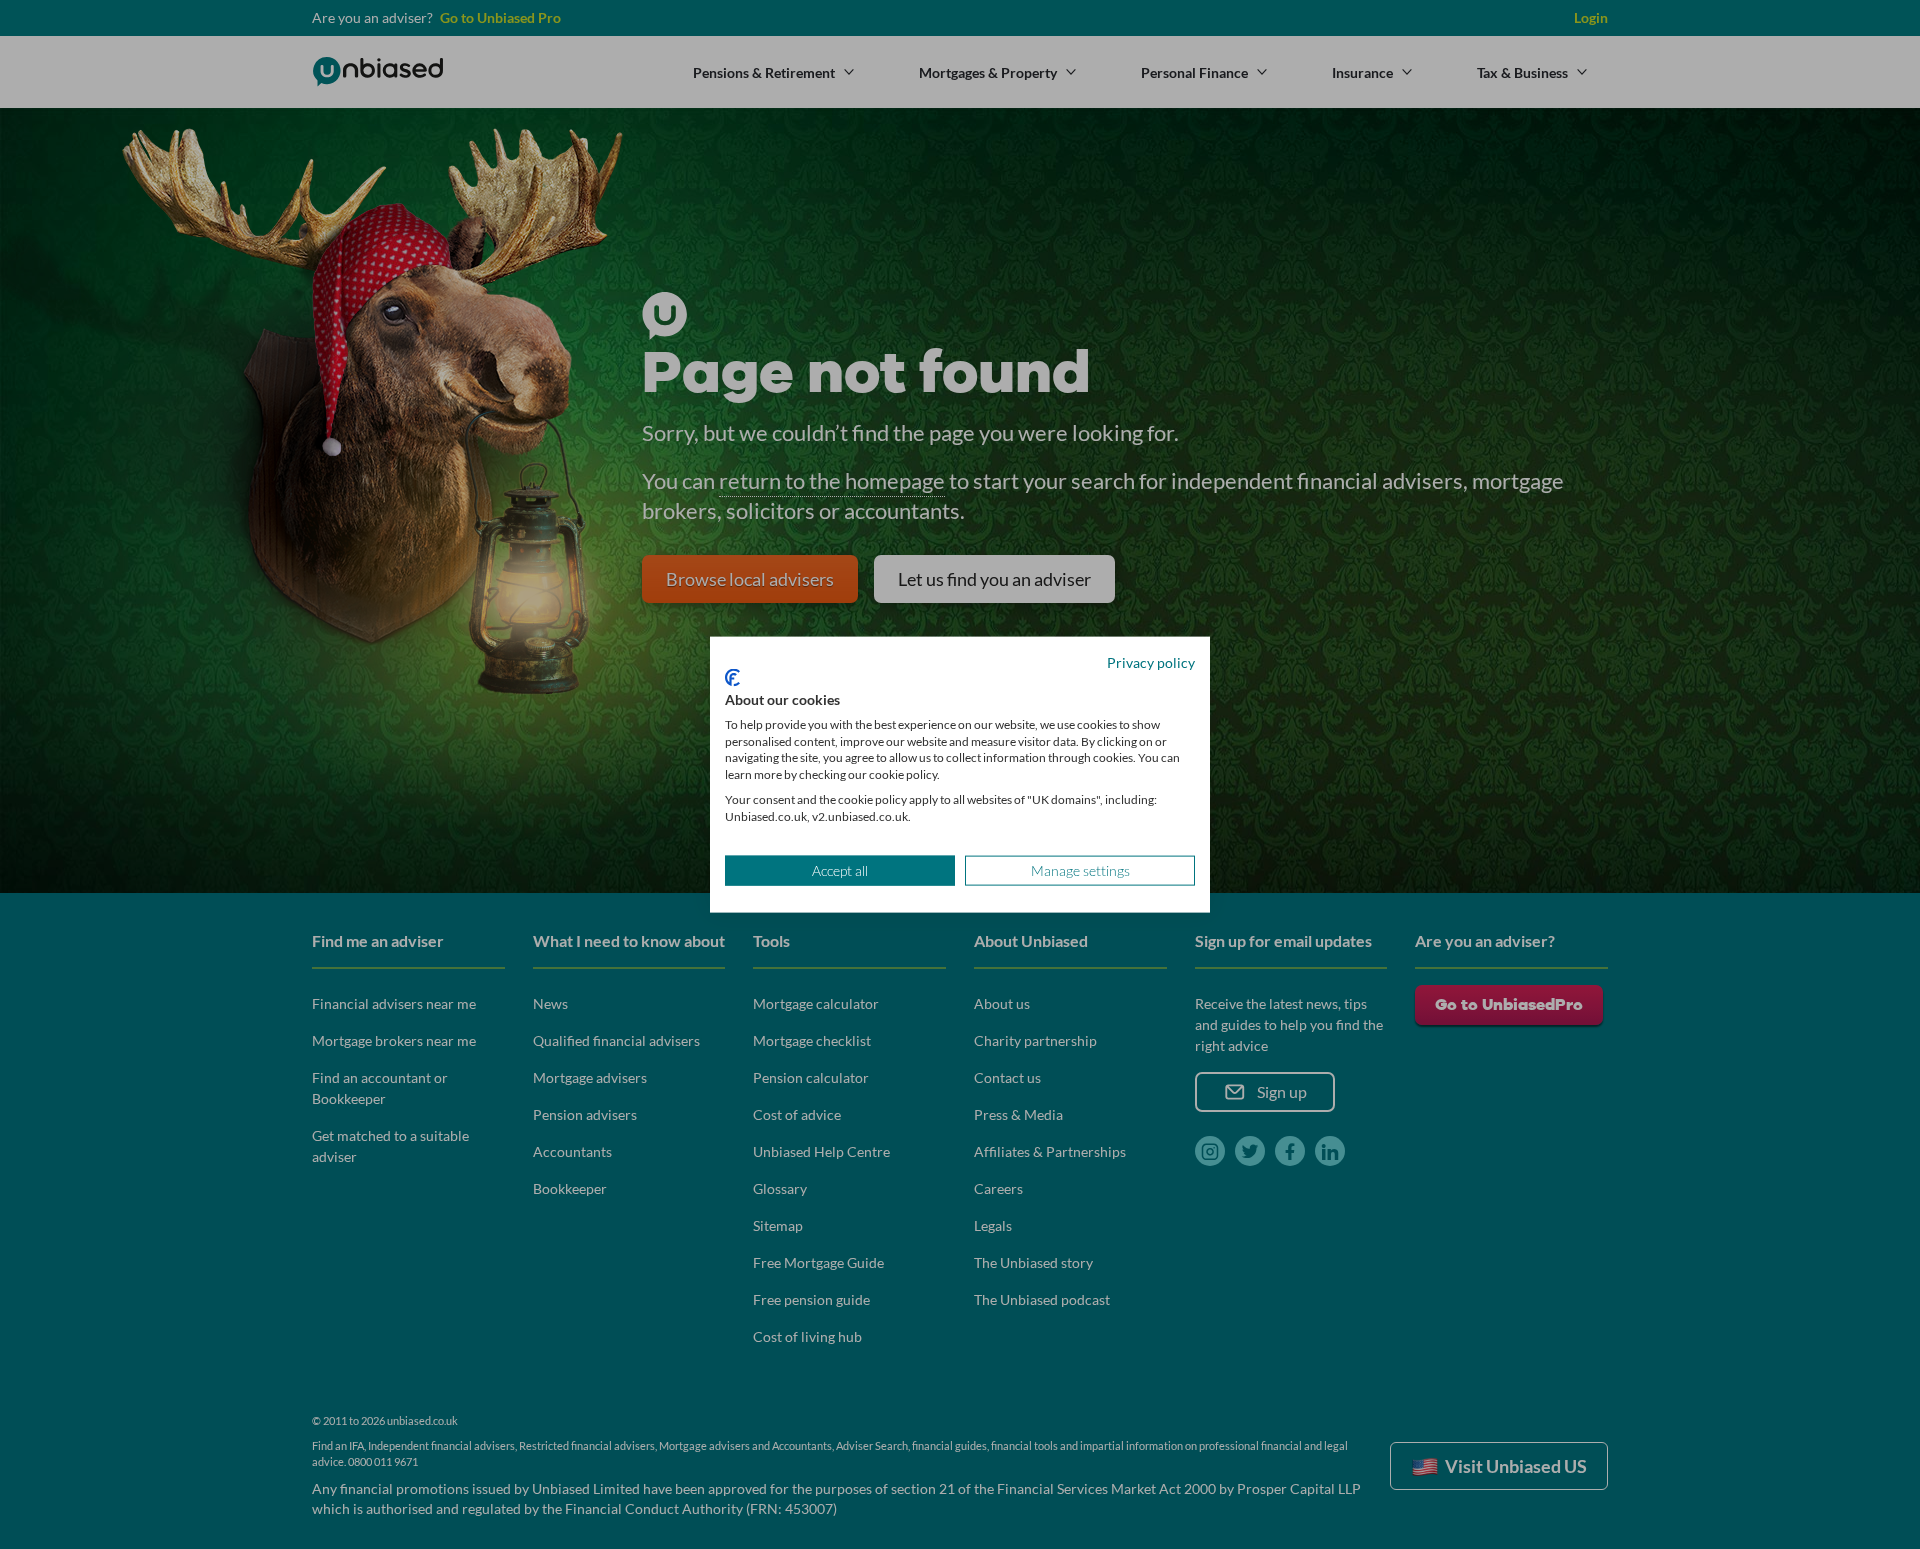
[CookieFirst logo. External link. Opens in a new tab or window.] (732, 678)
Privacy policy (1151, 661)
